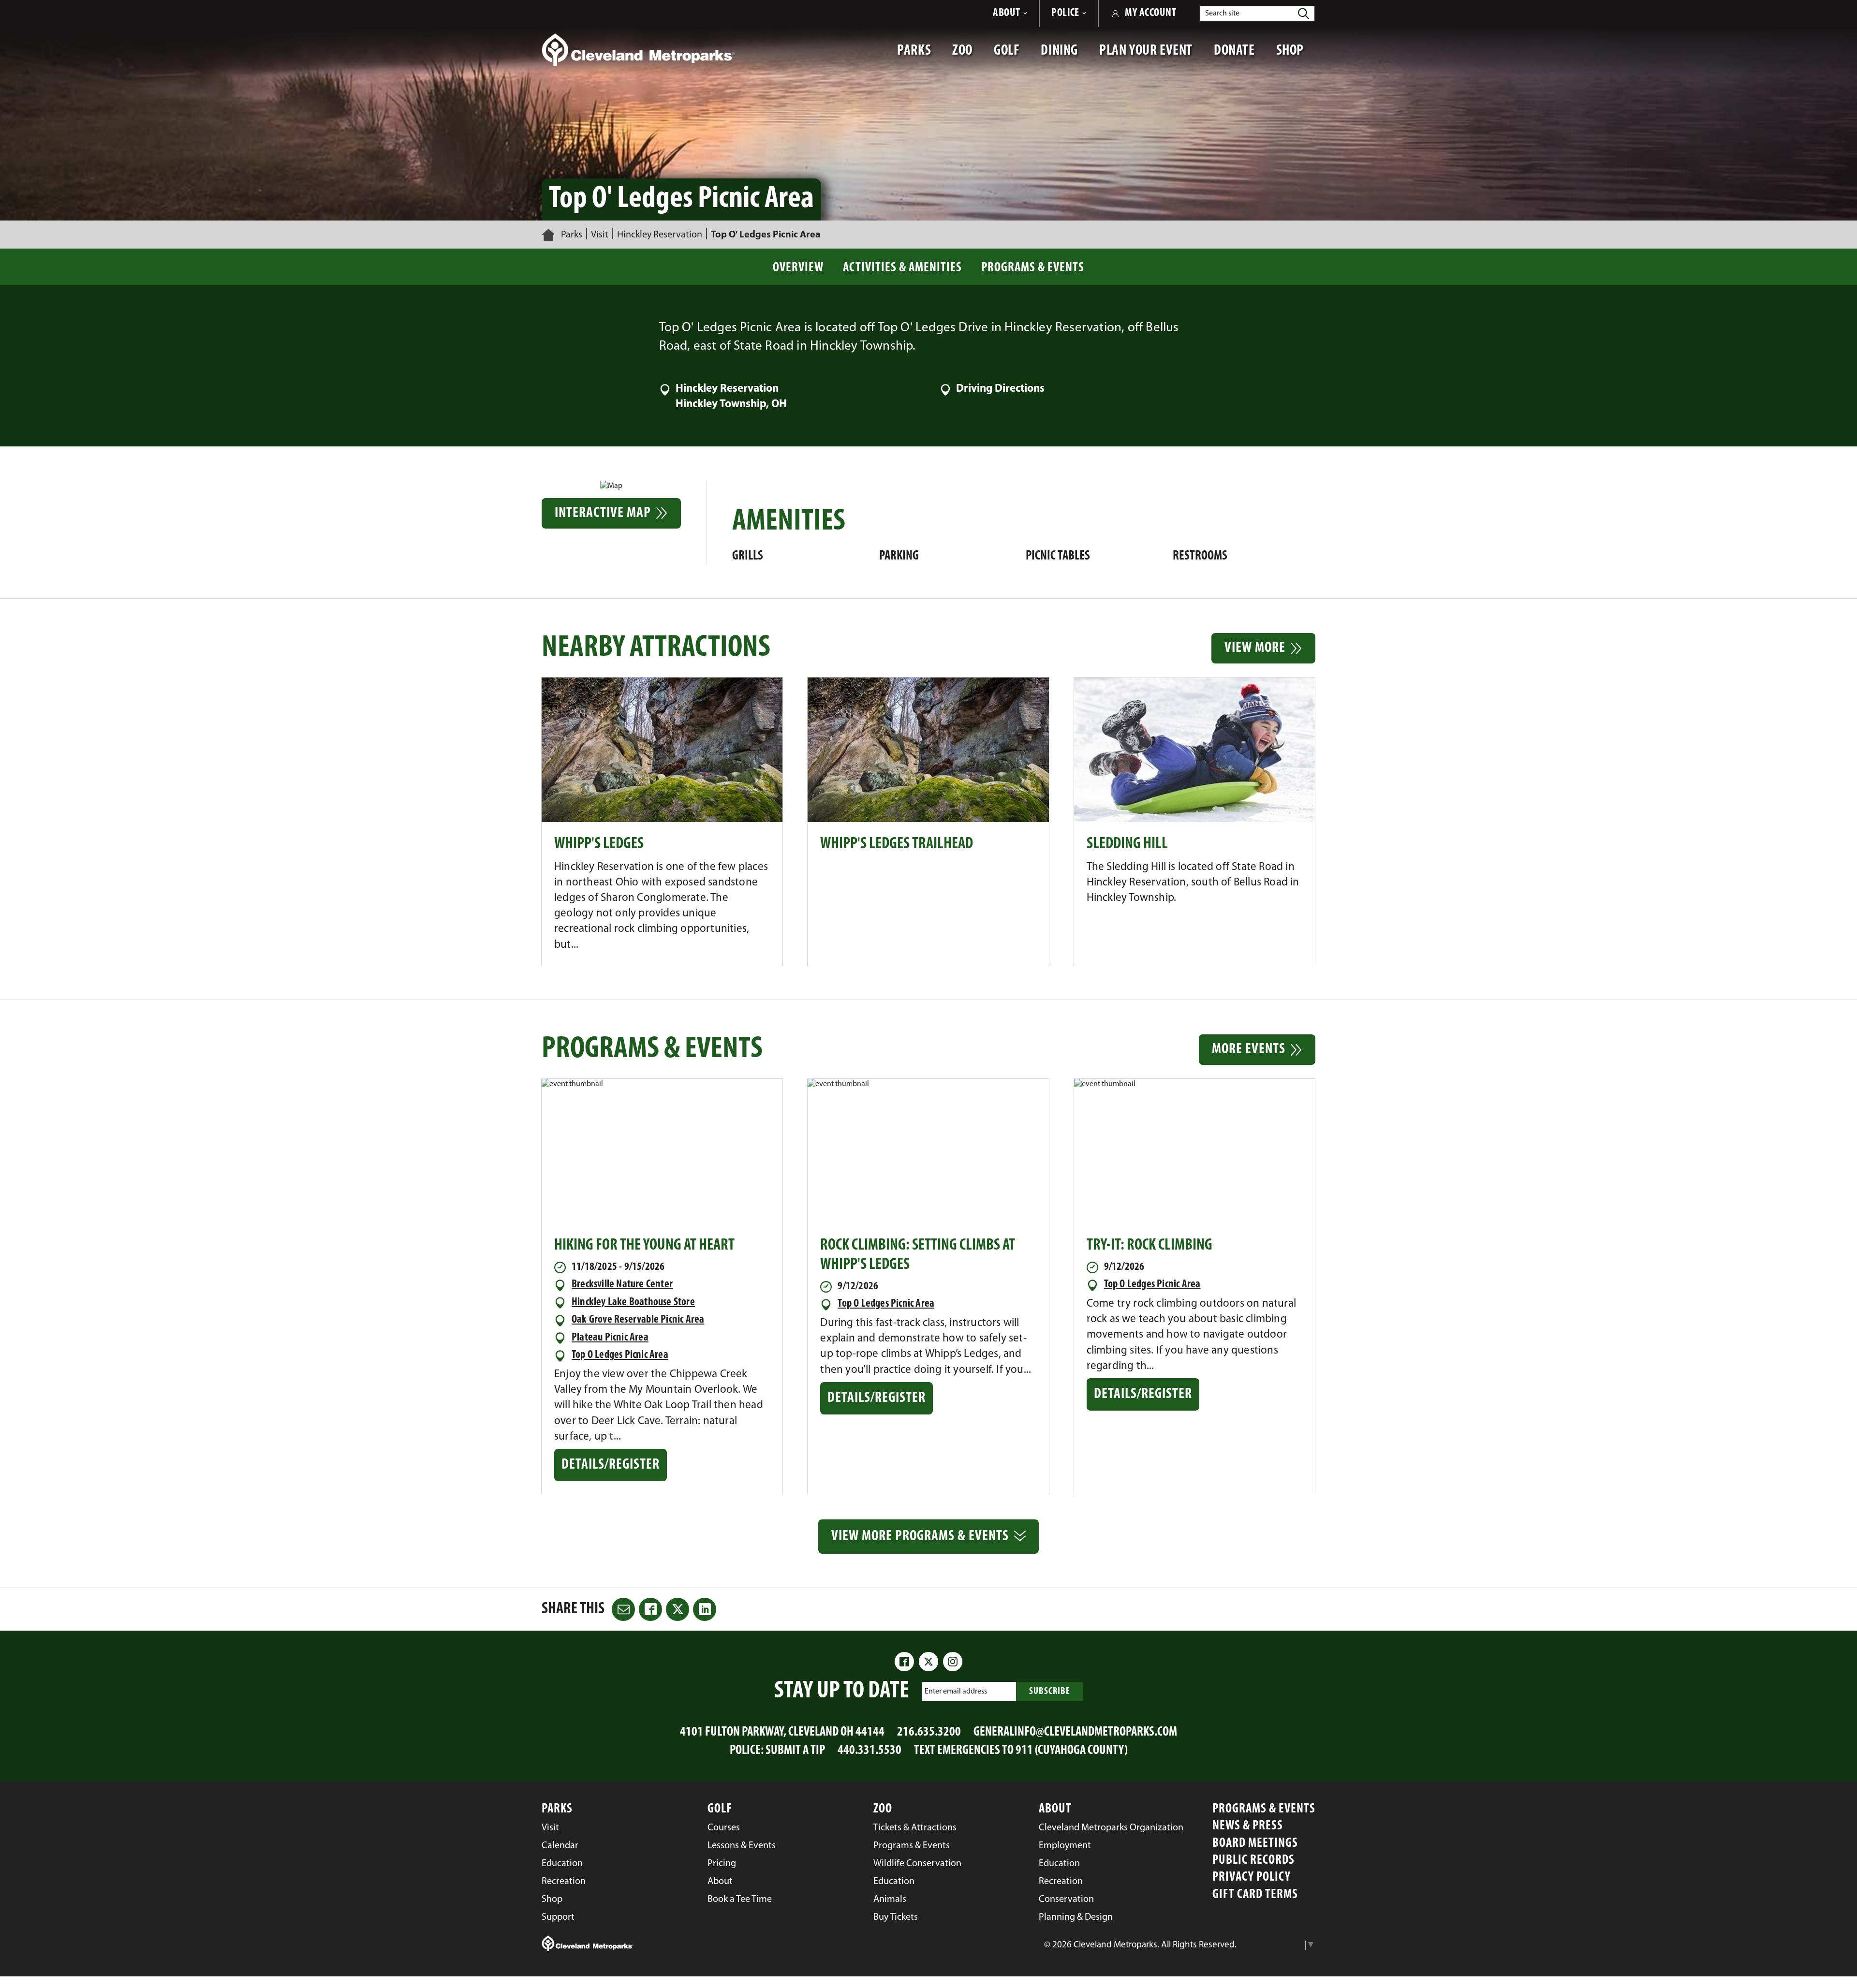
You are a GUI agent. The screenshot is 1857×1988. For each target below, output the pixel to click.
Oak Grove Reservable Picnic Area (638, 1320)
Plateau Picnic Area (610, 1338)
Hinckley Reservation (660, 235)
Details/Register (612, 1469)
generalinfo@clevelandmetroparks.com (1075, 1732)
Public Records (1253, 1861)
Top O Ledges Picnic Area (620, 1355)
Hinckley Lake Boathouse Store (633, 1303)
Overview (798, 268)
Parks (572, 235)
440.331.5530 (870, 1751)
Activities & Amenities (902, 268)
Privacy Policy (1252, 1878)
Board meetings (1255, 1844)
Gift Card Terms (1255, 1895)
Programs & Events (1033, 268)
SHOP (1296, 56)
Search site (1222, 14)
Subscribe (1050, 1692)
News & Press (1248, 1826)
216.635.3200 (929, 1732)
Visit (600, 235)
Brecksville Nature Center (622, 1285)
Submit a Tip (795, 1751)
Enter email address (956, 1692)
